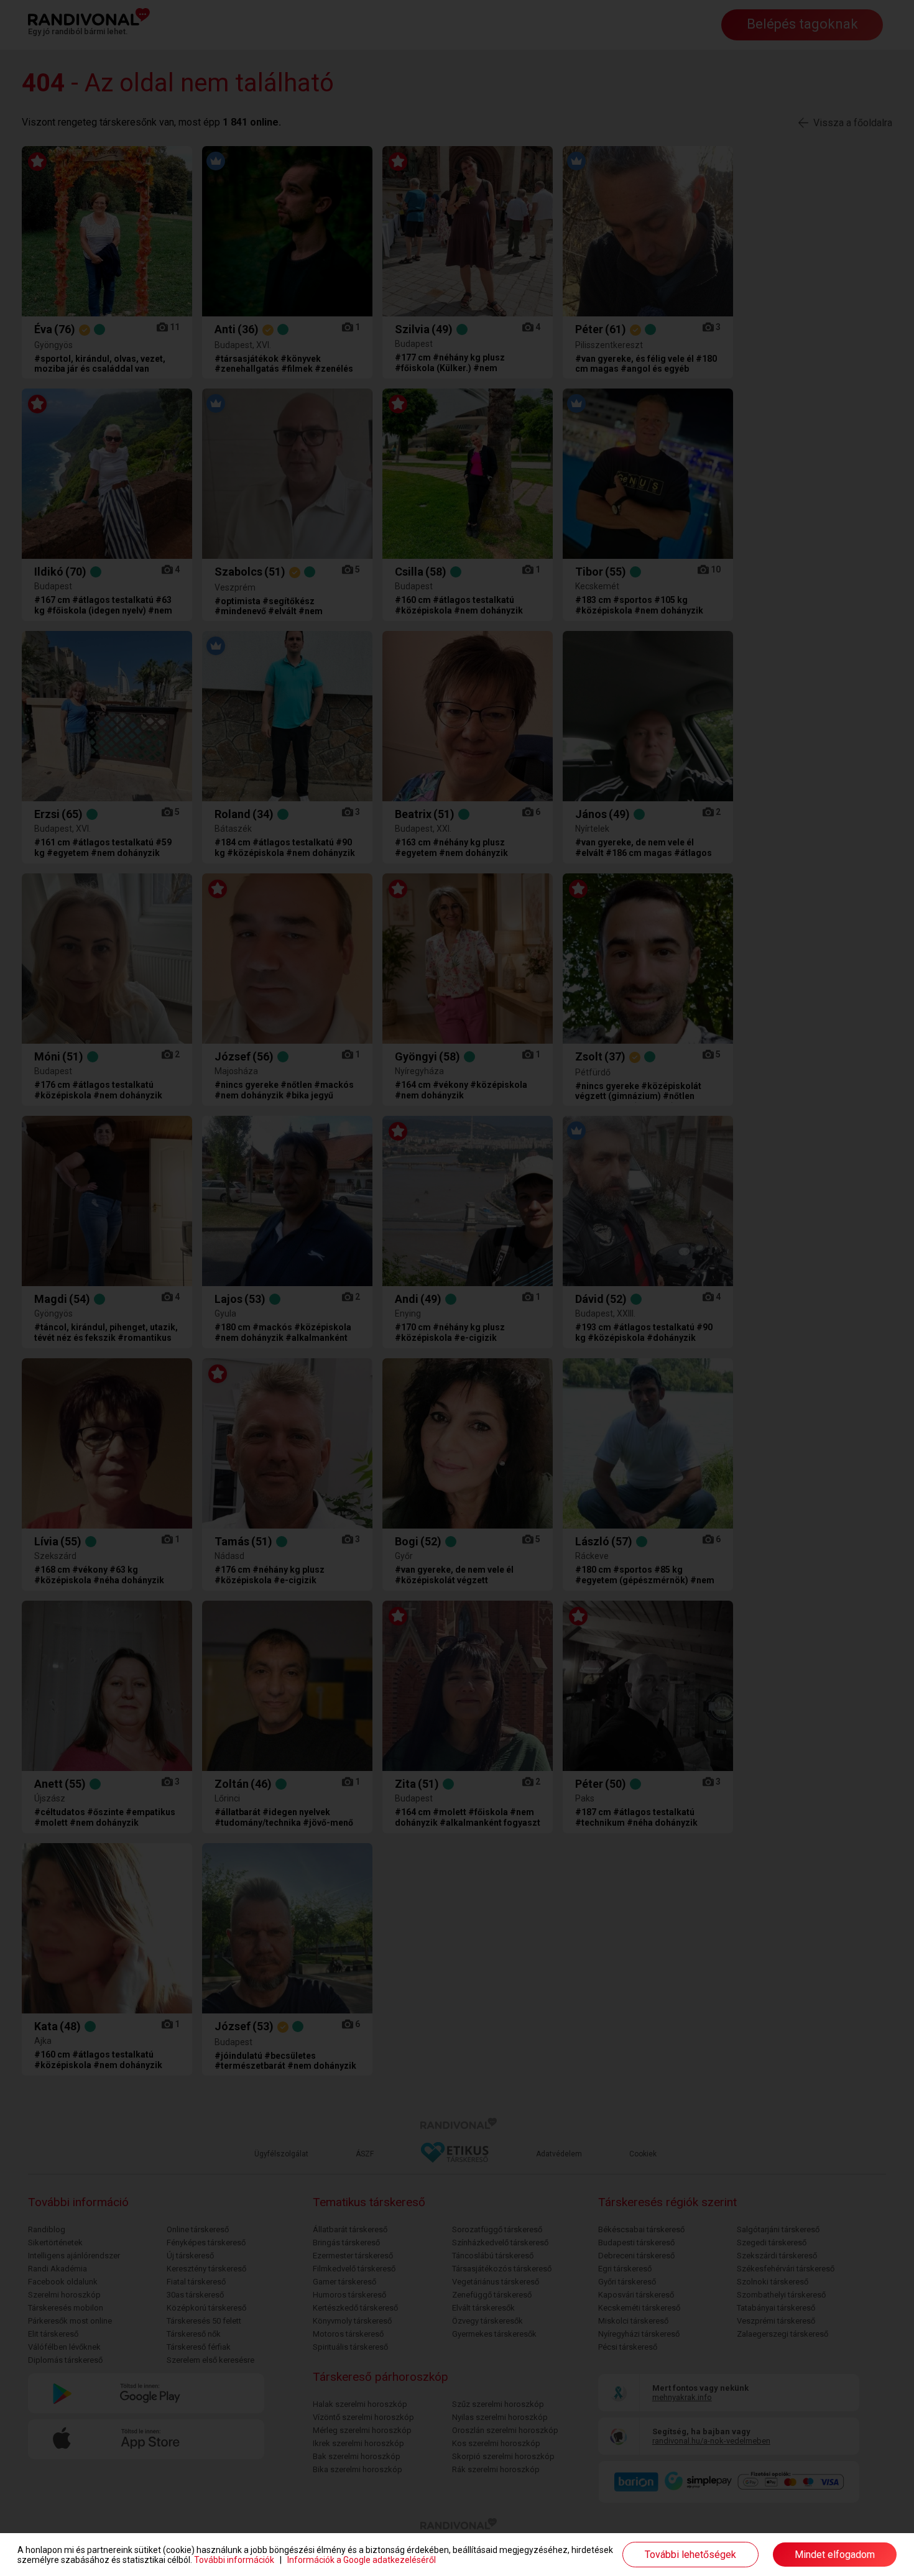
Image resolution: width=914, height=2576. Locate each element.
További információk (234, 2560)
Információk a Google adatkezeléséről (362, 2560)
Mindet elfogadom (835, 2555)
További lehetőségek (690, 2555)
